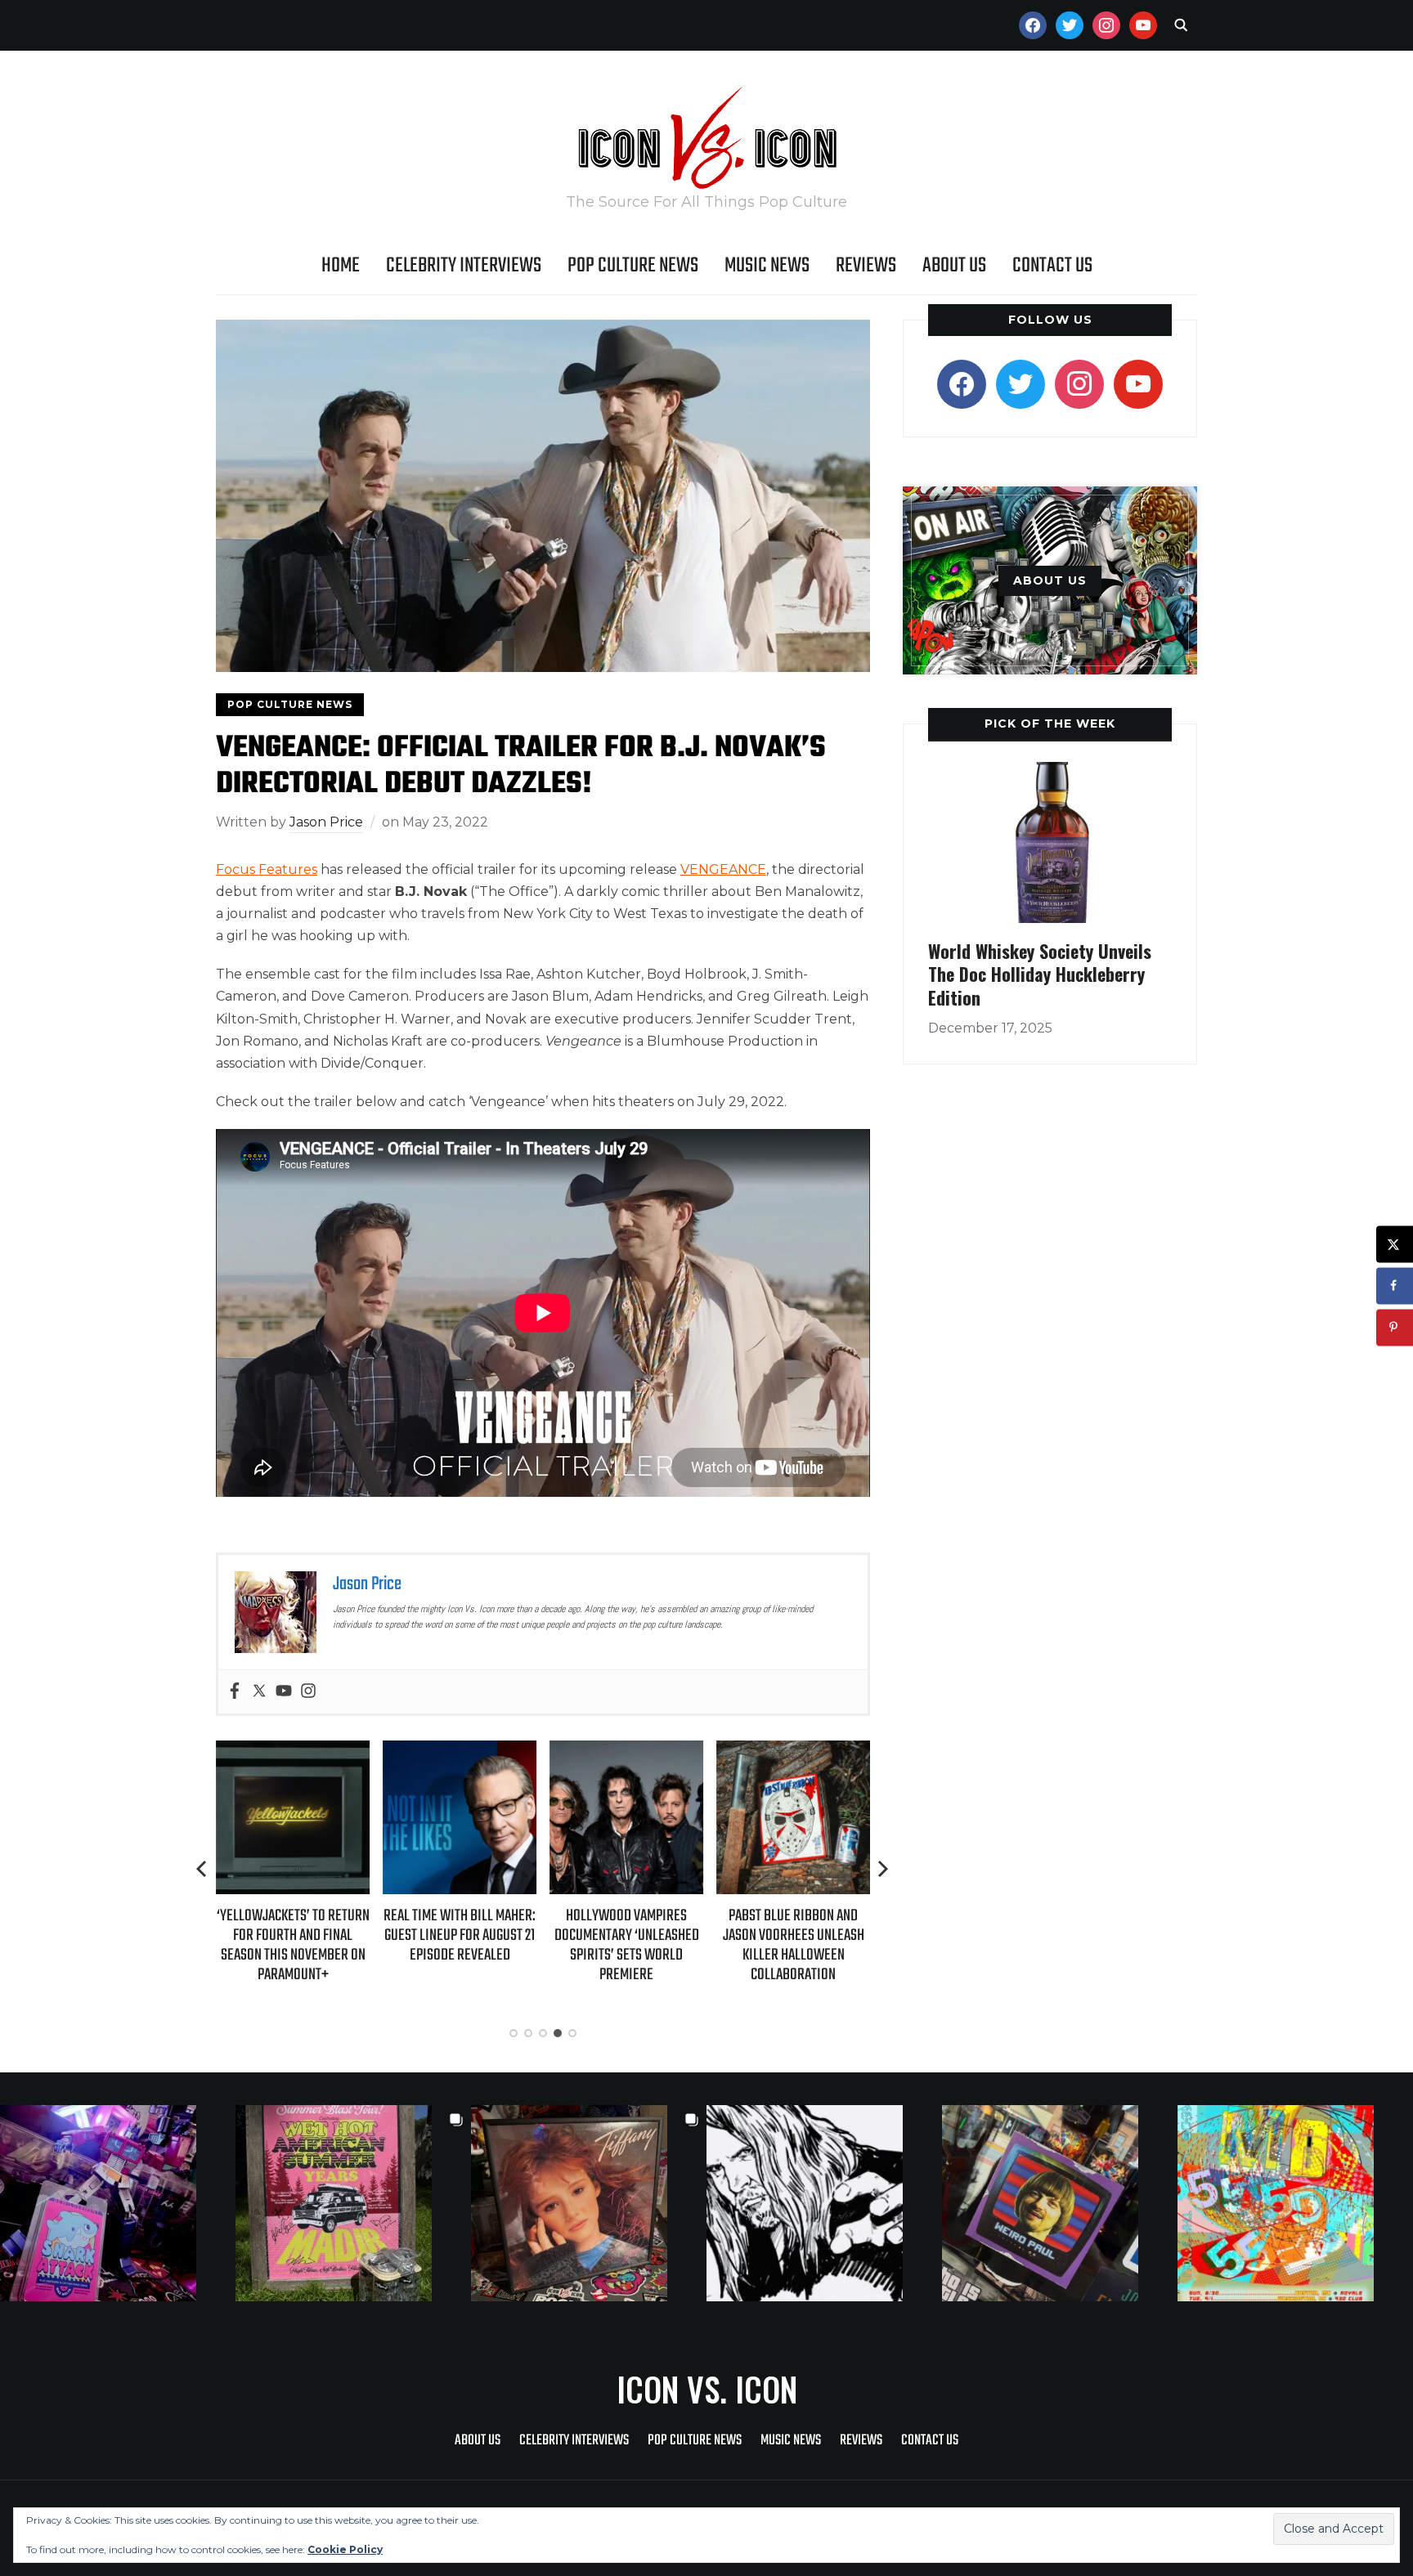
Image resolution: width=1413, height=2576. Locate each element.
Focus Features (267, 869)
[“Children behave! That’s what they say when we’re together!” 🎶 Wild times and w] (589, 2203)
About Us (954, 266)
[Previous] (203, 1869)
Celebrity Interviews (464, 266)
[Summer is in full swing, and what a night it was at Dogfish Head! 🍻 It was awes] (353, 2203)
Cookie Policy (345, 2549)
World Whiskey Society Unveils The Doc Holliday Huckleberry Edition (1040, 974)
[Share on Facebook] (1395, 1286)
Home (341, 266)
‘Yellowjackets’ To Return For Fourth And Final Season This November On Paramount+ (293, 1946)
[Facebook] (235, 1692)
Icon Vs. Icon (707, 2389)
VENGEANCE (723, 869)
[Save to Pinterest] (1395, 1327)
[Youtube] (284, 1692)
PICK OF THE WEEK (1050, 724)
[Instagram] (308, 1692)
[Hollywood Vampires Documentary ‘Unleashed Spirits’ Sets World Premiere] (626, 1752)
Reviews (866, 266)
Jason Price (326, 822)
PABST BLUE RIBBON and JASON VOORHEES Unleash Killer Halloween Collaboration (794, 1946)
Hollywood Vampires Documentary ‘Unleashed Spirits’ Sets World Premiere (627, 1946)
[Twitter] (259, 1692)
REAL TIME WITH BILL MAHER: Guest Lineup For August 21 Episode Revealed (460, 1935)
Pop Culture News (633, 266)
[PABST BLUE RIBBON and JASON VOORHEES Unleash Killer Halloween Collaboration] (793, 1752)
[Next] (883, 1869)
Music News (767, 266)
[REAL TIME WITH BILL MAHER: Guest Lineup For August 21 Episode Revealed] (460, 1752)
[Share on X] (1395, 1244)
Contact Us (1052, 266)
